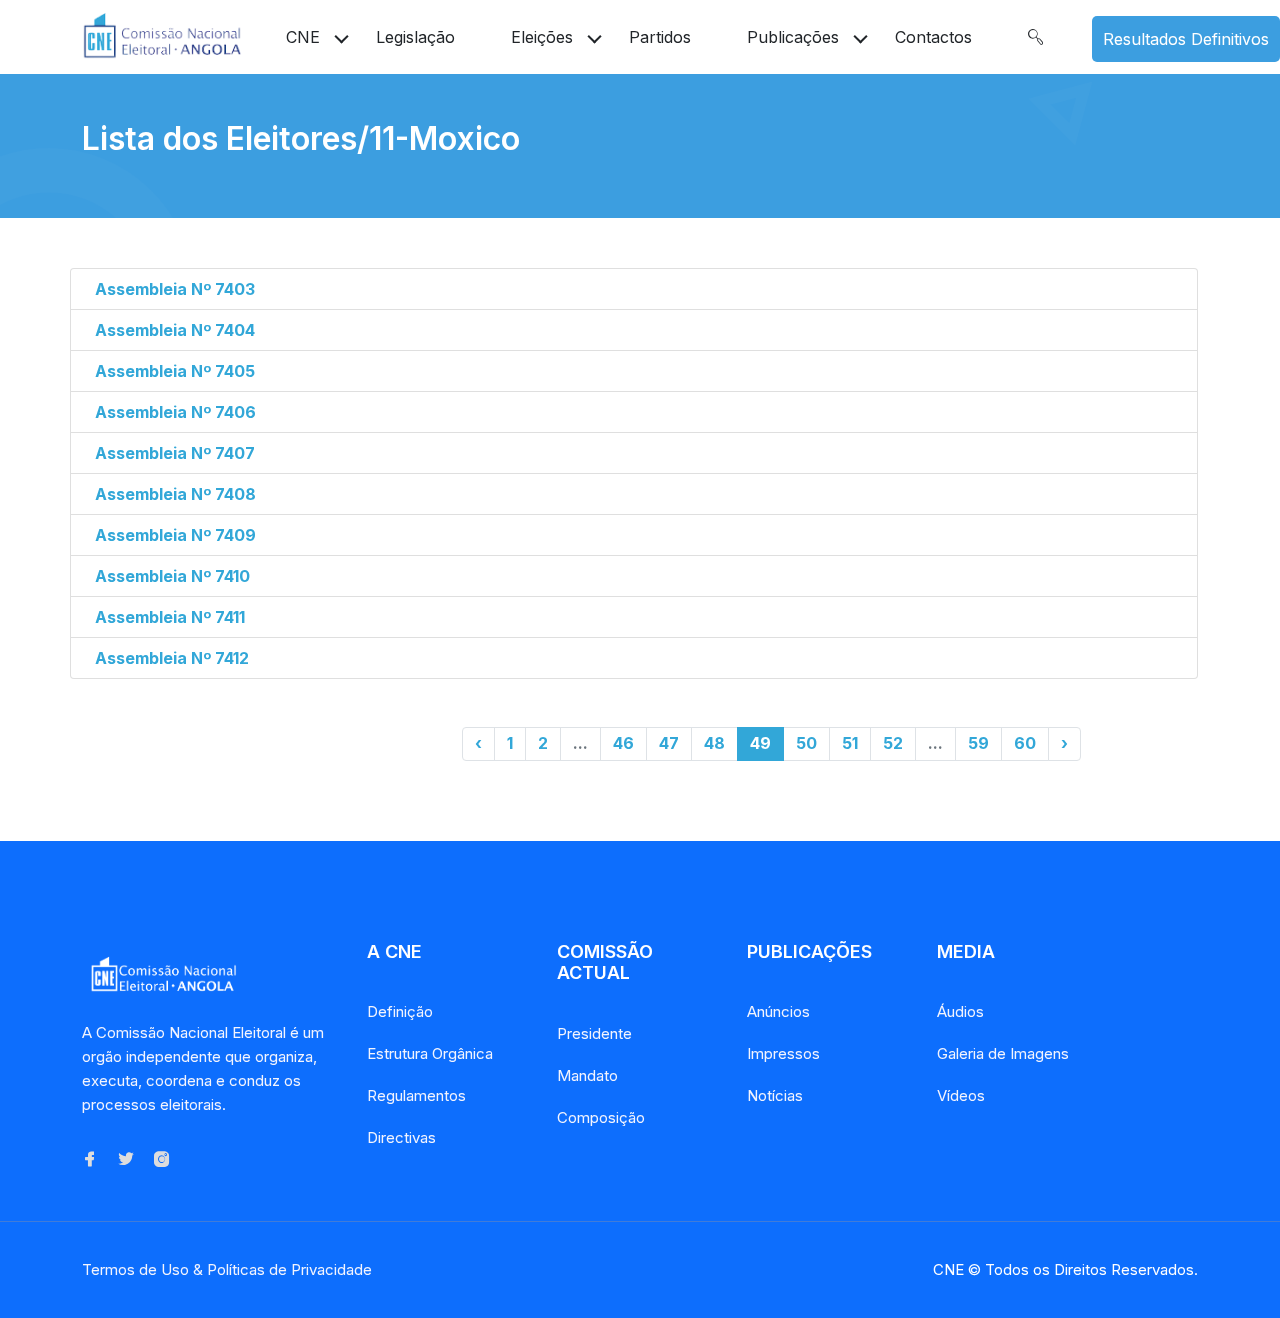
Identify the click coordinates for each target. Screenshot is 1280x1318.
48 (714, 743)
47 (669, 743)
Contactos (933, 37)
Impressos (783, 1053)
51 (850, 743)
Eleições (542, 37)
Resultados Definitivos (1186, 39)
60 (1025, 743)
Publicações (793, 37)
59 (978, 743)
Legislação (415, 37)
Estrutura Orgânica (430, 1053)
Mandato (587, 1075)
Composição (601, 1117)
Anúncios (778, 1011)
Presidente (594, 1033)
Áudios (960, 1011)
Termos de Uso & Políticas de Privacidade (227, 1269)
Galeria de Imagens (1003, 1053)
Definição (400, 1011)
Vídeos (961, 1095)
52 (893, 743)
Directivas (401, 1137)
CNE (303, 37)
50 (806, 743)
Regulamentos (416, 1095)
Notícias (775, 1095)
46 (623, 743)
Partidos (660, 37)
